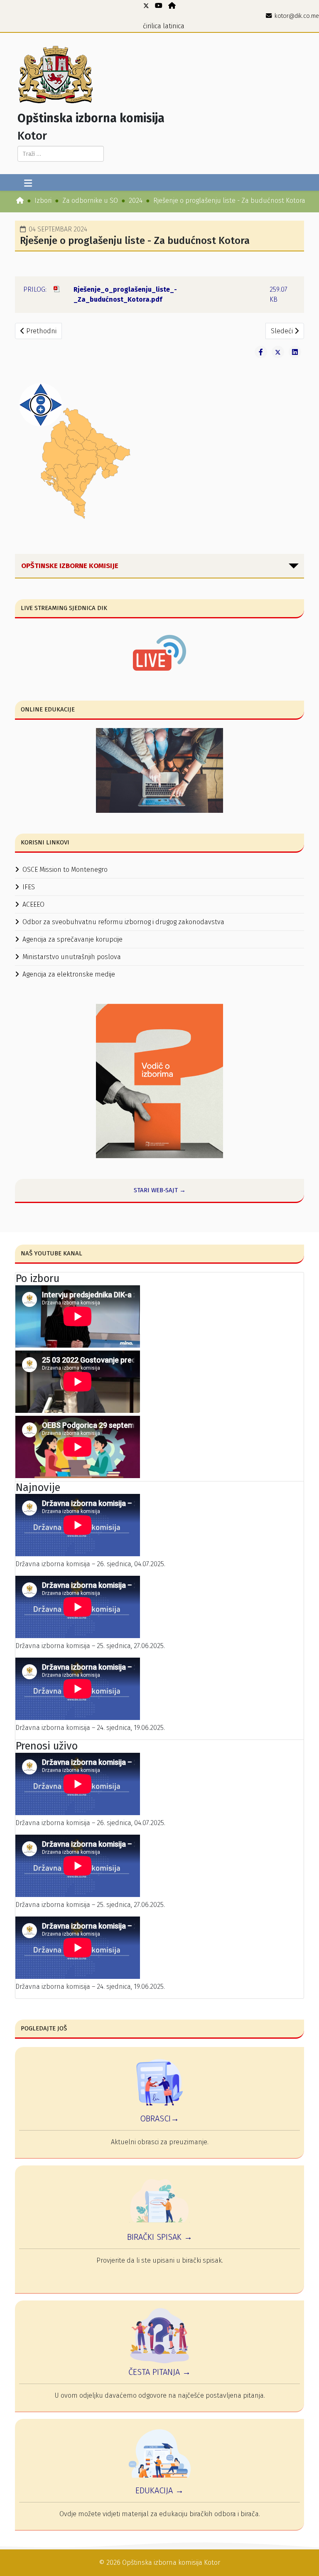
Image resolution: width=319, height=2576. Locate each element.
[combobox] (61, 154)
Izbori (43, 201)
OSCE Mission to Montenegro (65, 870)
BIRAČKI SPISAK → (160, 2237)
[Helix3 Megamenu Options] (28, 184)
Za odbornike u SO (90, 201)
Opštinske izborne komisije (70, 566)
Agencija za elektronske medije (69, 974)
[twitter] (146, 6)
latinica (174, 26)
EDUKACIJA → (159, 2490)
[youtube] (159, 6)
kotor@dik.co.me (297, 16)
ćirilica (152, 26)
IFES (29, 887)
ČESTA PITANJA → (159, 2372)
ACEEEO (33, 904)
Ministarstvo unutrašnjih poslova (72, 957)
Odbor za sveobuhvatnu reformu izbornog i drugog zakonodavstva (123, 922)
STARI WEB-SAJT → (160, 1190)
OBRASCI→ (159, 2118)
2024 (136, 201)
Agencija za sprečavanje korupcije (72, 939)
